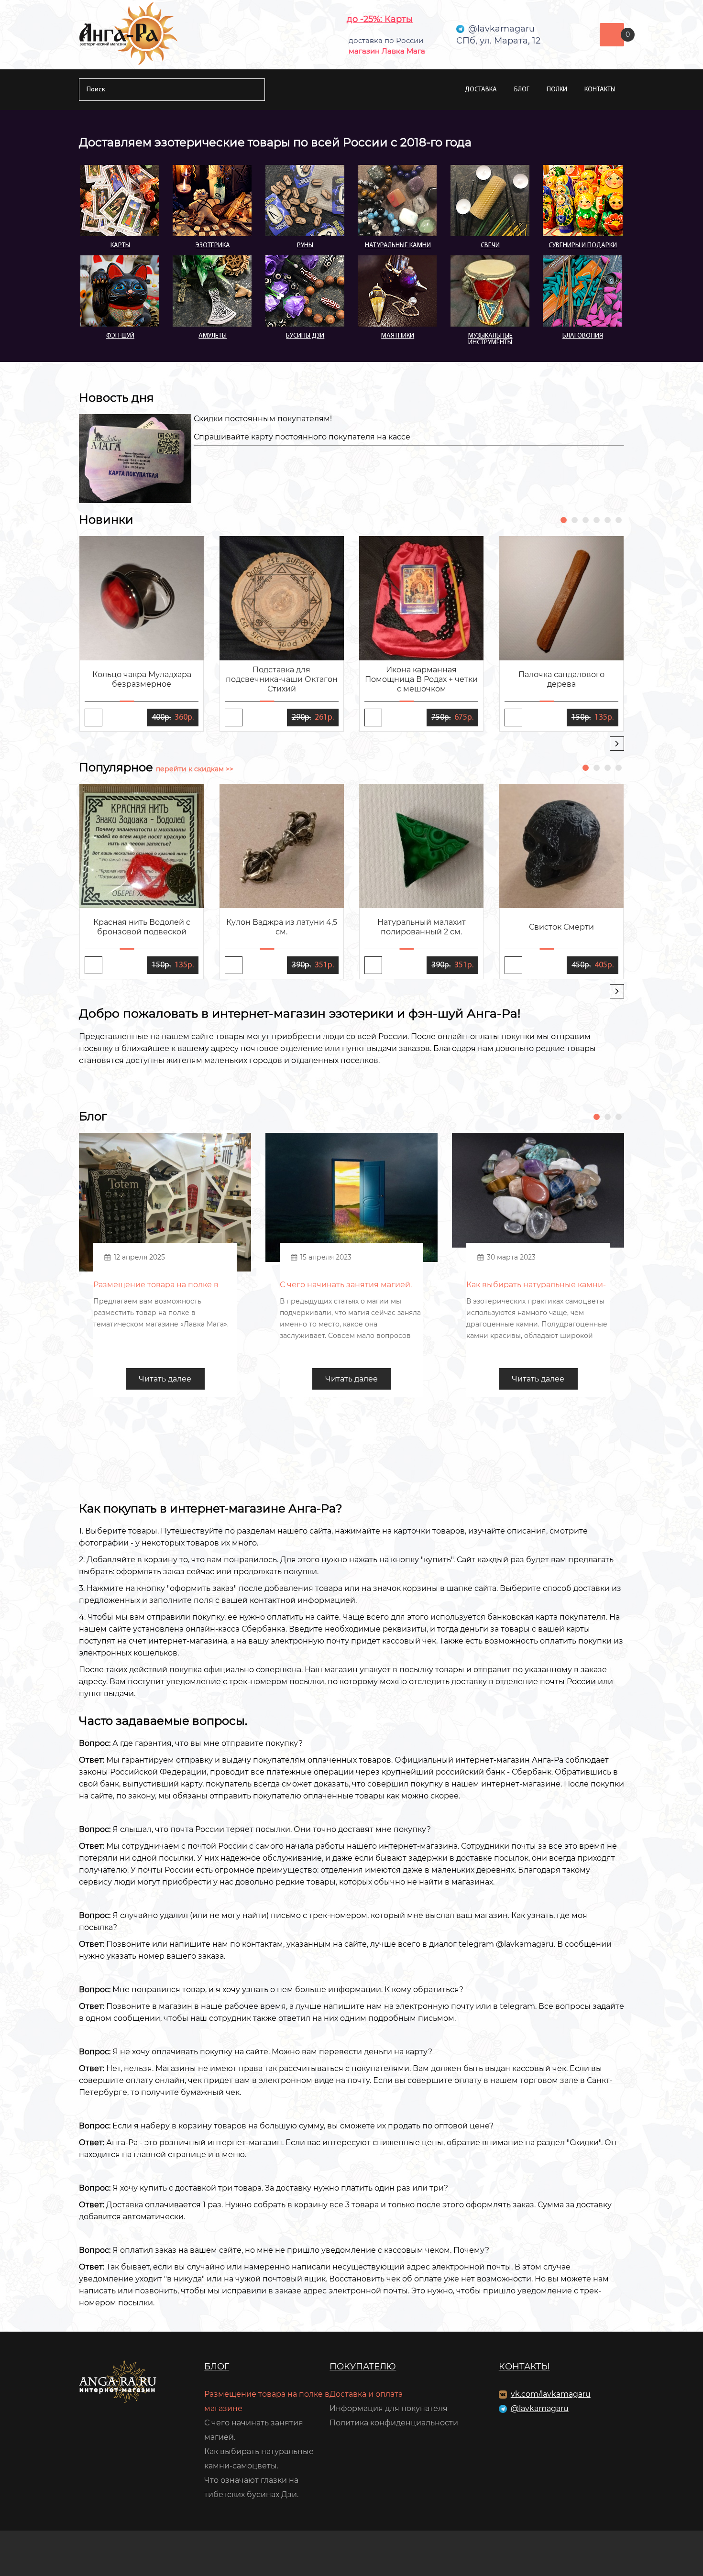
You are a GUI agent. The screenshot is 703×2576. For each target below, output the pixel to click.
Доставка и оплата (366, 2394)
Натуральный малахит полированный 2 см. (422, 927)
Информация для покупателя (389, 2408)
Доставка (481, 90)
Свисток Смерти (561, 927)
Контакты (600, 90)
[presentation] (617, 744)
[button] (564, 520)
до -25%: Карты (380, 19)
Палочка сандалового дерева (561, 679)
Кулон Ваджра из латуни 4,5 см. (282, 927)
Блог (522, 90)
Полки (557, 90)
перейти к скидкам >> (195, 769)
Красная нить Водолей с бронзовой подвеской (142, 927)
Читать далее (165, 1379)
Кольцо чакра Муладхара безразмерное (142, 679)
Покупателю (363, 2367)
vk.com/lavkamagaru (551, 2394)
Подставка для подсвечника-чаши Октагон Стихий (282, 679)
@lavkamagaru (540, 2408)
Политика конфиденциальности (394, 2423)
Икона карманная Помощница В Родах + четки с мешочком (421, 679)
